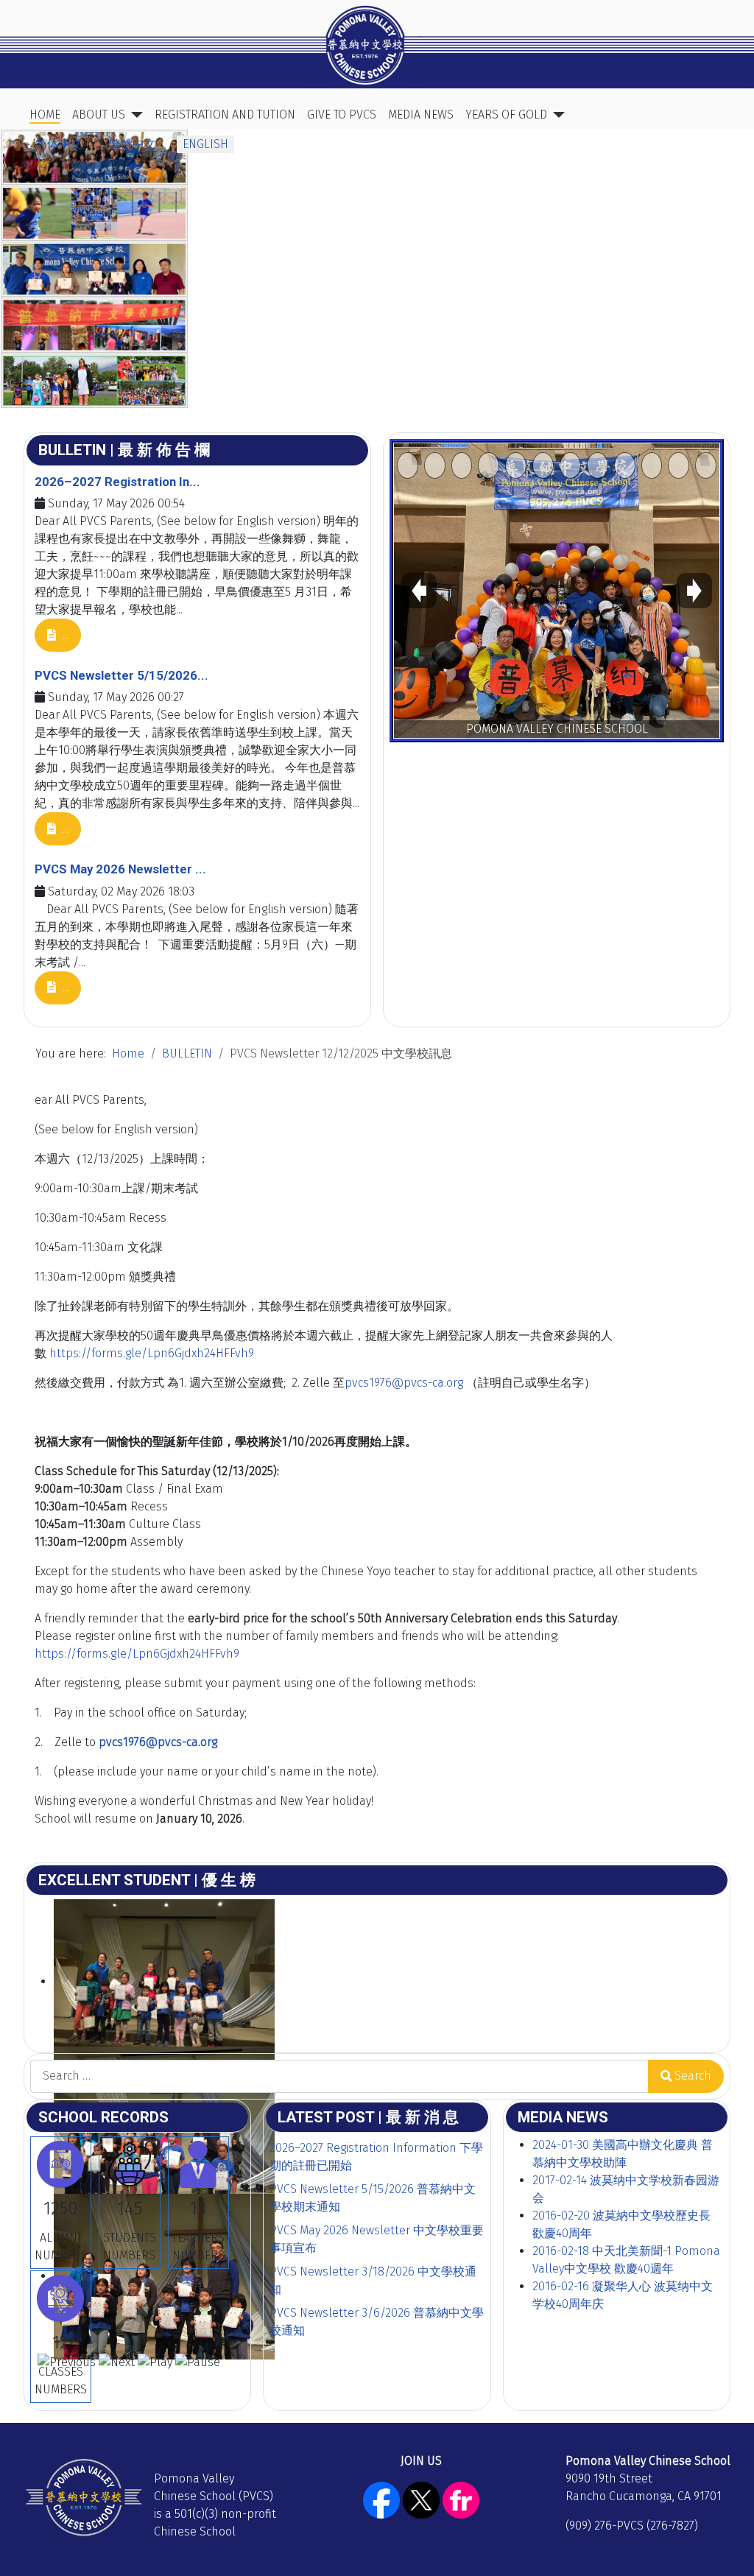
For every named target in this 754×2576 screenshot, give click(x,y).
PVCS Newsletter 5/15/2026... (121, 675)
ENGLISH (205, 144)
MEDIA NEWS (421, 115)
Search (693, 2076)
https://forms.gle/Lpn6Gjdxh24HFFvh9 (152, 1353)
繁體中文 (133, 144)
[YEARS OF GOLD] (556, 115)
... (64, 635)
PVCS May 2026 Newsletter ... (120, 869)
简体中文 (59, 144)
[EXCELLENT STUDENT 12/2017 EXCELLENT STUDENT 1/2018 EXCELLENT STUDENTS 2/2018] (377, 1973)
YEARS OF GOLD (506, 115)
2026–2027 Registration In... (117, 482)
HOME (45, 115)
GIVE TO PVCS (342, 115)
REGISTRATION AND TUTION (225, 115)
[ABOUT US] (134, 115)
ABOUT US (99, 115)
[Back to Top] (728, 2549)
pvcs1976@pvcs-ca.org (404, 1383)
